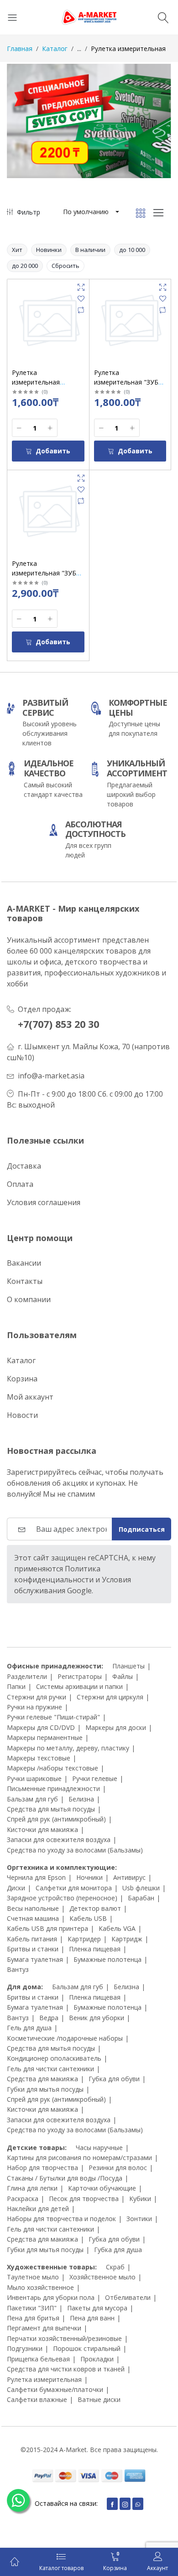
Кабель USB (88, 1918)
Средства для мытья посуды (51, 1809)
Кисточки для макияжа (42, 1829)
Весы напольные (33, 1908)
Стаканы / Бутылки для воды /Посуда (65, 2178)
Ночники (89, 1877)
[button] (90, 212)
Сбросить (65, 266)
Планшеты (128, 1666)
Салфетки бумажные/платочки (55, 2389)
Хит (17, 250)
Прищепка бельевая (38, 2359)
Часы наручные (99, 2148)
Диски (16, 1888)
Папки (16, 1686)
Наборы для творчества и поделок (61, 2219)
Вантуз (18, 1969)
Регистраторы (80, 1676)
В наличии (90, 250)
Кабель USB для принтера (47, 1928)
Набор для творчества (42, 2168)
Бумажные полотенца (107, 1959)
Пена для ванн (92, 2318)
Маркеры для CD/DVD (41, 1727)
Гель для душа (29, 2028)
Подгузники (25, 2348)
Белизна (81, 1799)
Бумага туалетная (35, 1959)
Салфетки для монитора (74, 1888)
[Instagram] (125, 2504)
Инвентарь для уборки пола (51, 2297)
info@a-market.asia (51, 1076)
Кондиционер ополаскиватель (54, 2058)
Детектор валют (95, 1908)
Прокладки (97, 2359)
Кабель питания (32, 1939)
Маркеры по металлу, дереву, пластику (68, 1748)
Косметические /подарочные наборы (65, 2038)
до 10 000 (132, 250)
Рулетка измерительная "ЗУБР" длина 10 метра (47, 573)
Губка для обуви (114, 2079)
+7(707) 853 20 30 (58, 1024)
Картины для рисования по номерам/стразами (79, 2158)
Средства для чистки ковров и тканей (66, 2369)
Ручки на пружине (34, 1707)
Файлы (123, 1676)
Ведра (49, 2018)
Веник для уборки (97, 2018)
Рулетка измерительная (44, 2379)
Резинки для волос (118, 2168)
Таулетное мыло (33, 2277)
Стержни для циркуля (110, 1697)
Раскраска (23, 2199)
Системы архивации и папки (79, 1686)
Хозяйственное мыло (102, 2277)
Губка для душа (118, 2250)
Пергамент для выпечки (44, 2328)
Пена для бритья (33, 2318)
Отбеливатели (128, 2297)
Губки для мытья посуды (45, 2089)
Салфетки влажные (37, 2399)
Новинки (49, 250)
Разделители (27, 1676)
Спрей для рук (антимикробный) (56, 1819)
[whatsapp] (138, 2504)
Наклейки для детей (38, 2209)
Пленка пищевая (95, 1949)
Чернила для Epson (36, 1877)
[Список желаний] (81, 299)
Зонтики (139, 2219)
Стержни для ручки (37, 1697)
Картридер (84, 1939)
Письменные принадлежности (53, 1788)
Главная (20, 49)
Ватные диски (99, 2399)
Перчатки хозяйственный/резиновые (64, 2338)
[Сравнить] (81, 310)
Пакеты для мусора (97, 2308)
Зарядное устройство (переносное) (62, 1898)
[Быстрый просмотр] (81, 287)
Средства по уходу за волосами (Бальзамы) (75, 1850)
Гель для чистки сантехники (50, 2069)
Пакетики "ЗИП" (32, 2308)
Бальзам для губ (32, 1799)
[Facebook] (112, 2504)
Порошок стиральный (87, 2348)
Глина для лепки (32, 2188)
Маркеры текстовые (39, 1758)
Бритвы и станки (33, 1949)
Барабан (141, 1898)
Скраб (115, 2267)
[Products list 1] (89, 121)
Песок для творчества (84, 2199)
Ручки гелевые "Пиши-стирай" (53, 1717)
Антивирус (129, 1877)
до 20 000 (25, 266)
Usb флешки (141, 1888)
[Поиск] (165, 17)
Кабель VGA (117, 1928)
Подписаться (142, 1529)
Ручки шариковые (34, 1778)
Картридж (127, 1939)
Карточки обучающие (102, 2188)
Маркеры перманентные (45, 1737)
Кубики (140, 2199)
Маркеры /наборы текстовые (52, 1768)
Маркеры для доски (116, 1727)
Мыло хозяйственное (40, 2287)
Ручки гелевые (95, 1778)
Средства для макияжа (42, 2079)
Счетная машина (33, 1918)
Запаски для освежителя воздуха (59, 1840)
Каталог (55, 49)
